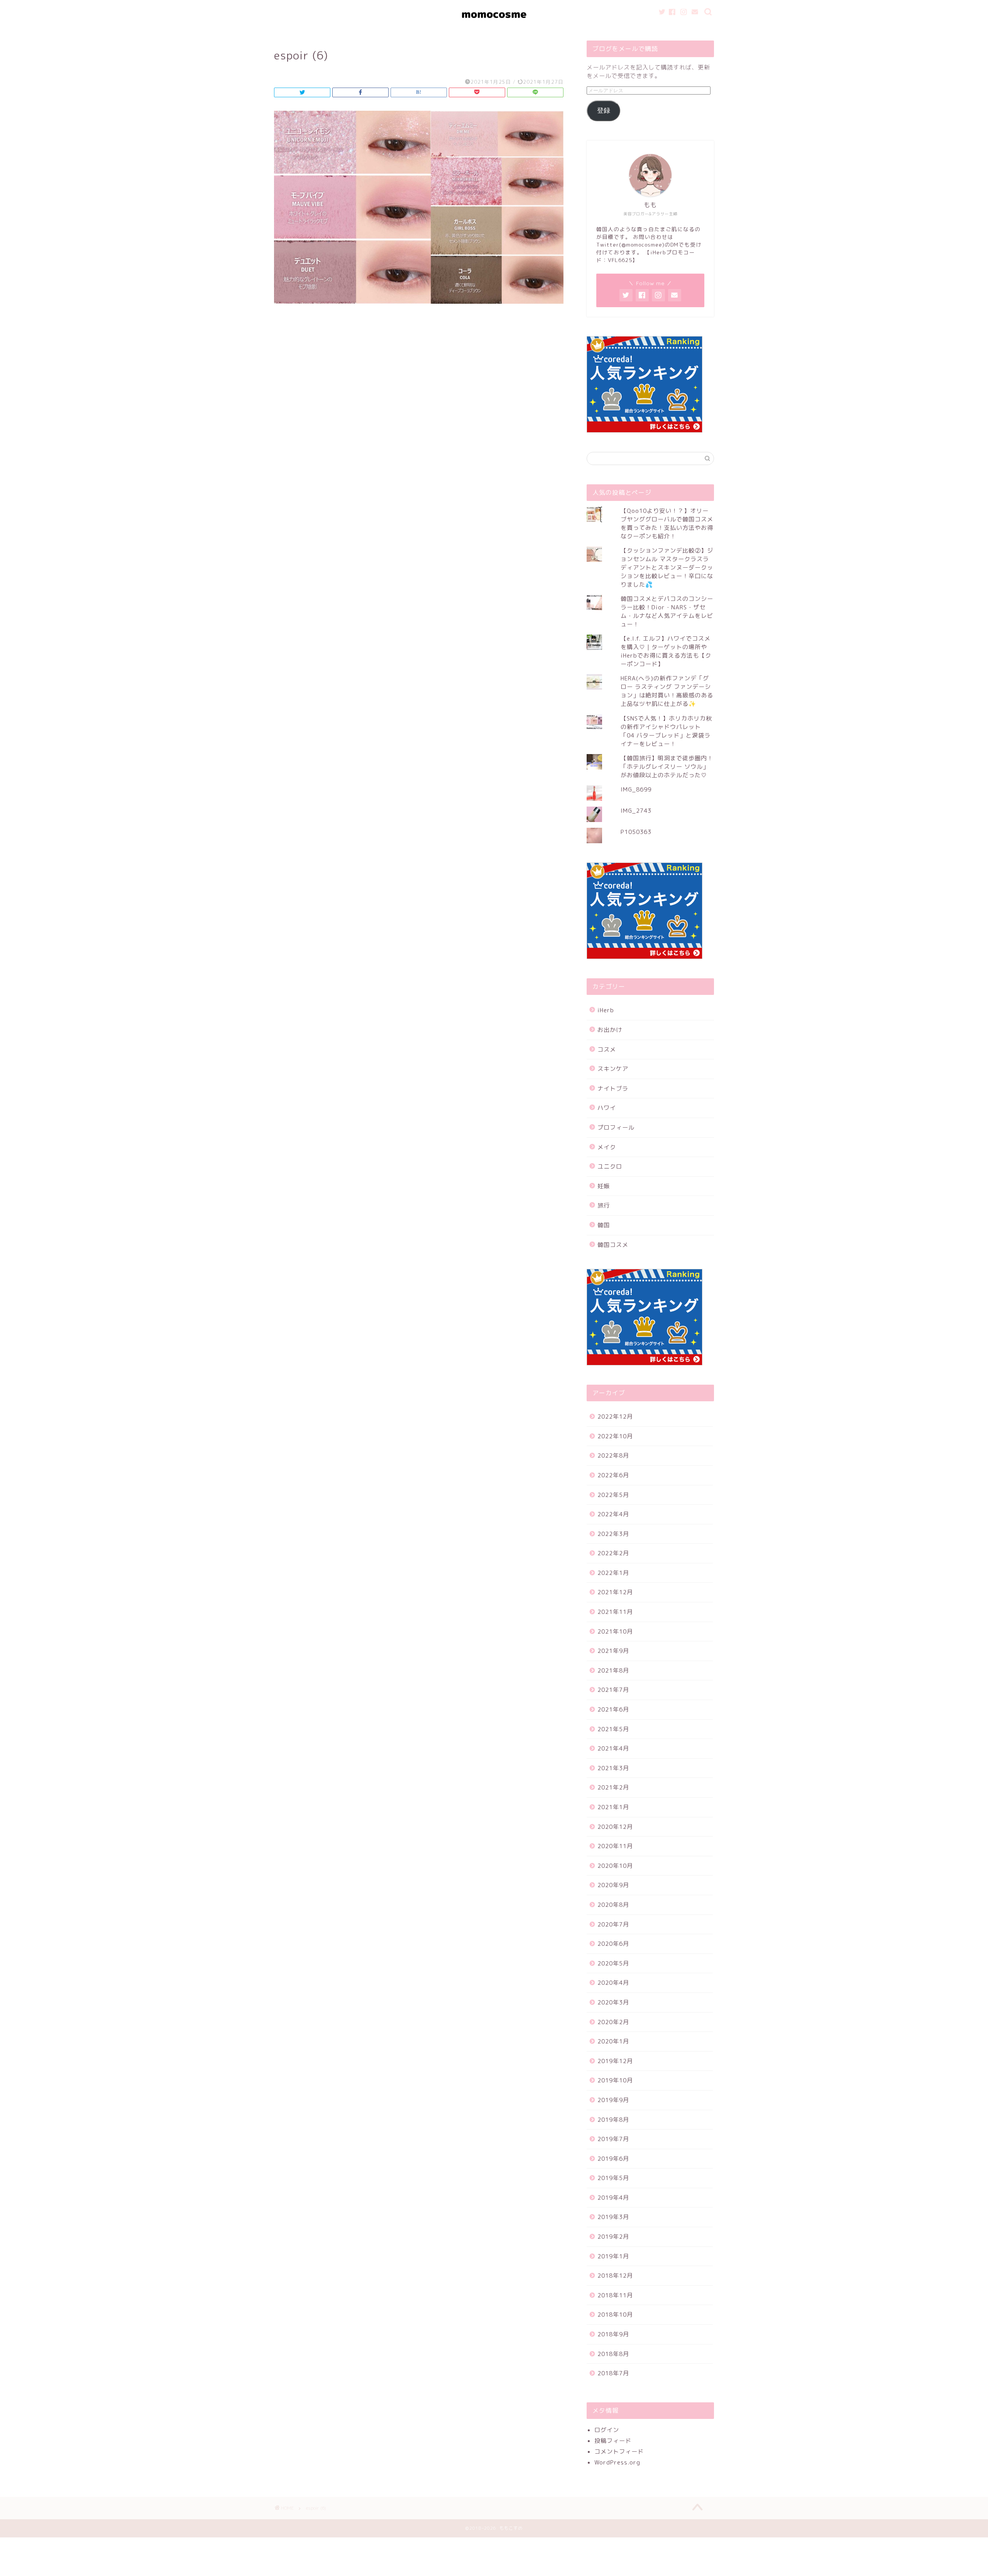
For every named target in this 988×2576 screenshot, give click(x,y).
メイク (607, 1147)
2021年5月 (613, 1729)
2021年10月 (615, 1631)
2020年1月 (613, 2041)
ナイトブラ (613, 1088)
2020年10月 (615, 1866)
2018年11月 (615, 2295)
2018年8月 (613, 2354)
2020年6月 (613, 1944)
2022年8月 (613, 1455)
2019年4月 (613, 2198)
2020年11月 (615, 1846)
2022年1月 (613, 1573)
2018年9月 (613, 2334)
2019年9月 (613, 2100)
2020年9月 (613, 1885)
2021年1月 (613, 1807)
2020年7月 (613, 1924)
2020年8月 (613, 1905)
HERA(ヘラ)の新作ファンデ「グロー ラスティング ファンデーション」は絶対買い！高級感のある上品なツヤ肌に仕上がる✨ (667, 691)
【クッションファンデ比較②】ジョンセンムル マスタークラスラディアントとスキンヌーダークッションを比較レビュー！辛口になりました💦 (667, 567)
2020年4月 (613, 1983)
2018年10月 (615, 2315)
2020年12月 (615, 1827)
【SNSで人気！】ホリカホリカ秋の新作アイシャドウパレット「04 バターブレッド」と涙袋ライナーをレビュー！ (666, 731)
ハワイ (607, 1108)
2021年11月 (615, 1612)
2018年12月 (615, 2276)
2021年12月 (615, 1592)
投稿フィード (613, 2441)
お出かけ (610, 1030)
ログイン (607, 2430)
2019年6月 (613, 2159)
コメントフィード (619, 2452)
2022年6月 (613, 1475)
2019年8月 (613, 2120)
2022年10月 (615, 1436)
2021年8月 (613, 1670)
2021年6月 (613, 1709)
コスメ (607, 1050)
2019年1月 (613, 2256)
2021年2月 (613, 1787)
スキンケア (613, 1069)
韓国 (604, 1225)
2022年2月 (613, 1553)
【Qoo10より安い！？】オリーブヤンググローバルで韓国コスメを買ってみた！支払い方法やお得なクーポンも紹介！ (667, 523)
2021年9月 (613, 1651)
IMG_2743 (636, 811)
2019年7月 (613, 2139)
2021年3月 (613, 1768)
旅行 (604, 1205)
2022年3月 (613, 1534)
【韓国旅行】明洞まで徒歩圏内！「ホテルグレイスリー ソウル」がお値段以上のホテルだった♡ (667, 767)
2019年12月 (615, 2061)
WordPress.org (617, 2462)
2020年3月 (613, 2002)
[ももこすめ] (494, 27)
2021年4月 (613, 1748)
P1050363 (636, 832)
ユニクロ (610, 1166)
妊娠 (604, 1186)
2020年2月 (613, 2022)
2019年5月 (613, 2178)
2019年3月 (613, 2217)
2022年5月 (613, 1495)
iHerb (606, 1010)
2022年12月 (615, 1417)
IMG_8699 (636, 789)
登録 (604, 111)
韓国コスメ (613, 1245)
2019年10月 (615, 2080)
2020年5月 (613, 1963)
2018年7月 (613, 2373)
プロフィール (616, 1127)
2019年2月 (613, 2237)
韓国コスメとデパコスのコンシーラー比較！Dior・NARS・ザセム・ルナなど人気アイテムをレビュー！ (667, 611)
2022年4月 (613, 1514)
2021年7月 (613, 1690)
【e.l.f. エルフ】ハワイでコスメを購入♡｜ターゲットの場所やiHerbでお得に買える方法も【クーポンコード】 (666, 651)
